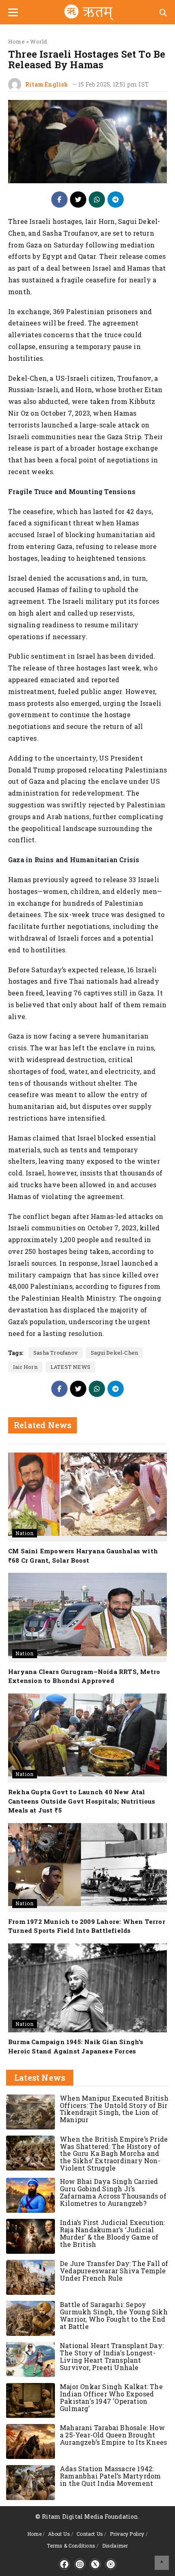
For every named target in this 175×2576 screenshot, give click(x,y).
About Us (59, 2534)
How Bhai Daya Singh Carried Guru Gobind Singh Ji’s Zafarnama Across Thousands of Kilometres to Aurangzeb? (113, 2192)
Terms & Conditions (71, 2546)
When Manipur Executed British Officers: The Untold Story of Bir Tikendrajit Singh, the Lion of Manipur (114, 2109)
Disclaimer (115, 2546)
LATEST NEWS (70, 1367)
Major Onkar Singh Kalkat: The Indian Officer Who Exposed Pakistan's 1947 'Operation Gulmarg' (111, 2397)
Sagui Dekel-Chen (114, 1353)
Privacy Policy (127, 2534)
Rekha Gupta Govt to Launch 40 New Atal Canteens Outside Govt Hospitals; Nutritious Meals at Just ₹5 (82, 1801)
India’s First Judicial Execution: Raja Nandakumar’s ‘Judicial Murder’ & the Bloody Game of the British (113, 2233)
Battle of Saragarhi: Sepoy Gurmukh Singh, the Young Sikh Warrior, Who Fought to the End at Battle (114, 2315)
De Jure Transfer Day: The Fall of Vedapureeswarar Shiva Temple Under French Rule (114, 2271)
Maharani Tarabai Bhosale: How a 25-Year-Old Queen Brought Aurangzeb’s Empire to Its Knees (113, 2435)
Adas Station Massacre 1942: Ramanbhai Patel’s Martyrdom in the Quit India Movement (110, 2476)
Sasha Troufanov (56, 1353)
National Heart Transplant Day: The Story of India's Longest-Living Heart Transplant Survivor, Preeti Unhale (112, 2356)
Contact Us (90, 2534)
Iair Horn (25, 1367)
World (38, 41)
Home (16, 41)
